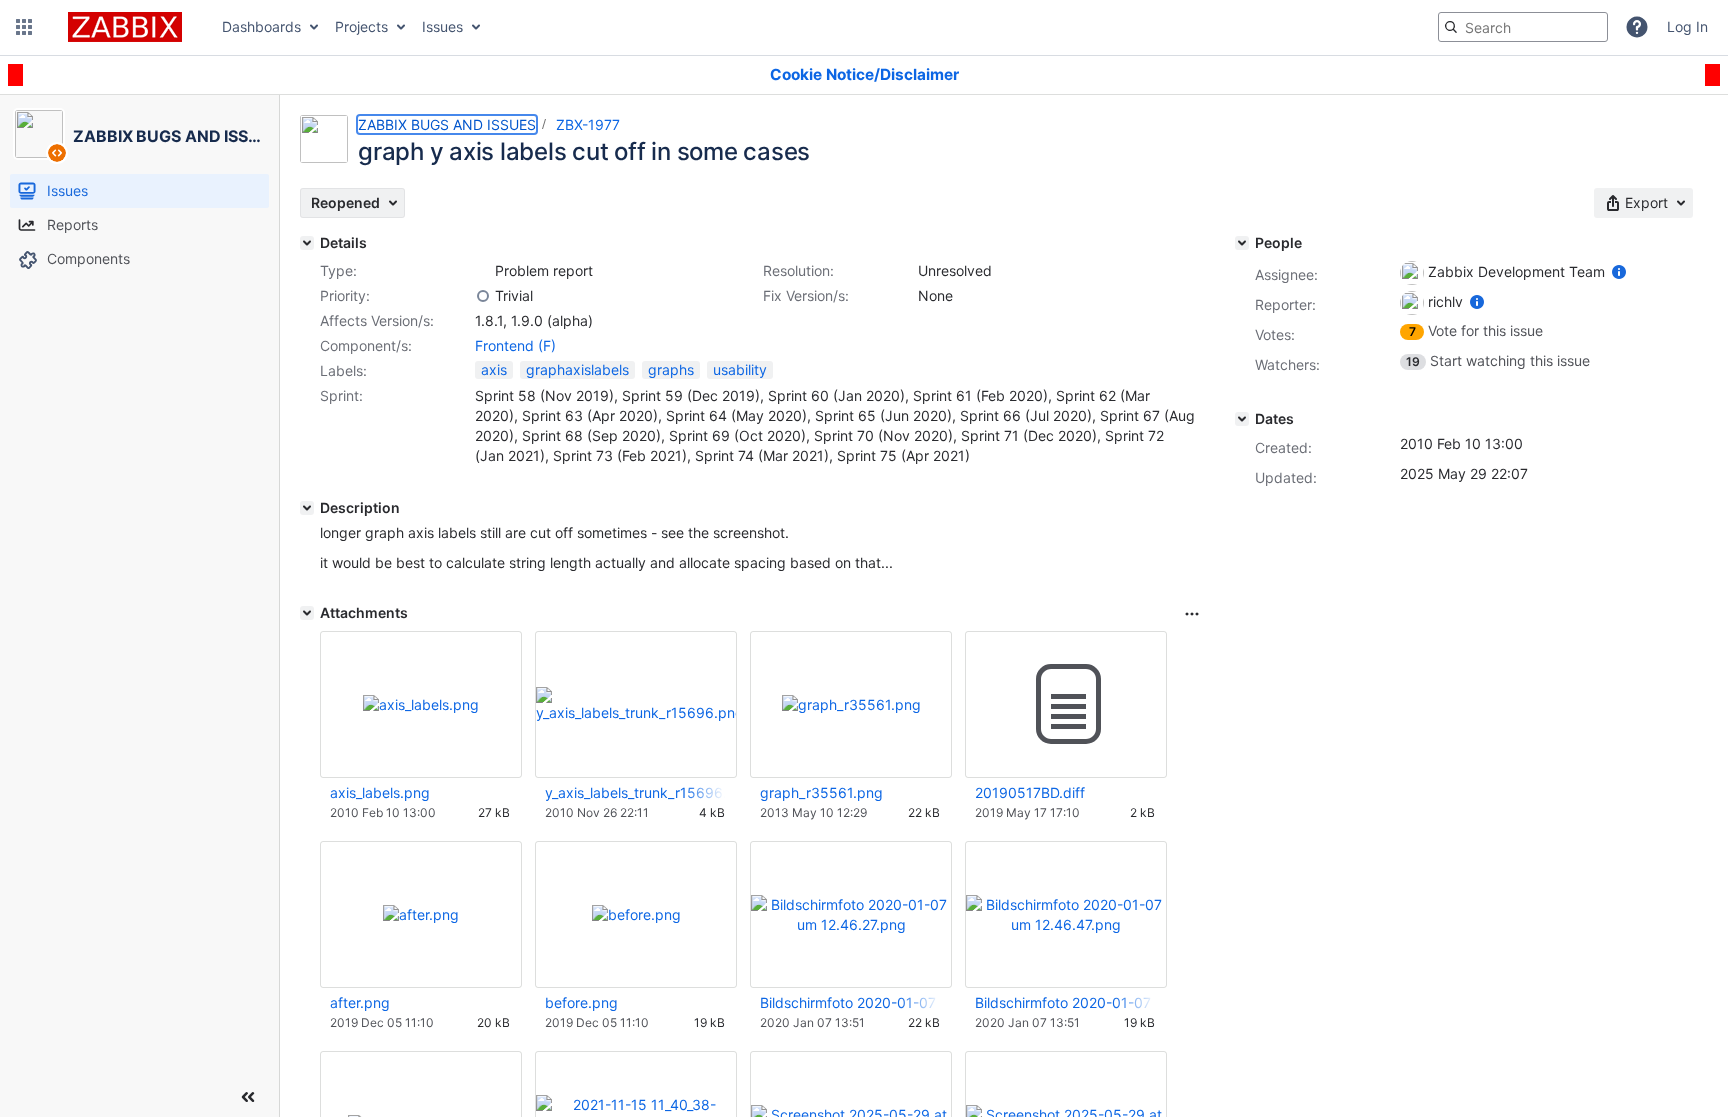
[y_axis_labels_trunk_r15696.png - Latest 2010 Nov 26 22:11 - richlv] (636, 704)
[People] (1242, 243)
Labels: (343, 370)
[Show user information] (1619, 271)
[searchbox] (1523, 27)
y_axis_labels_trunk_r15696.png (635, 792)
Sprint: (341, 395)
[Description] (307, 508)
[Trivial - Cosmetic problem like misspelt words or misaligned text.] (483, 296)
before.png (581, 1002)
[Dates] (1242, 419)
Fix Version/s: (806, 295)
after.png (360, 1002)
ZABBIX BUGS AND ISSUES (447, 124)
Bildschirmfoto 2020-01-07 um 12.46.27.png (850, 1002)
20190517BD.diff (1030, 792)
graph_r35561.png (821, 792)
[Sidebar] (248, 1097)
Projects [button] (361, 26)
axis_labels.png (380, 792)
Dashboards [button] (261, 26)
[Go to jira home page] (125, 27)
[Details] (307, 243)
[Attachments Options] (1192, 614)
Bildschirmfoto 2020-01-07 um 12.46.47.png (1065, 1002)
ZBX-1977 (588, 124)
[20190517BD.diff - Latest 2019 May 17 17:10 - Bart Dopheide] (1066, 705)
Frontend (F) (515, 345)
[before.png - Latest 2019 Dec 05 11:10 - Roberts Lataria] (636, 914)
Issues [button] (442, 26)
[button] (24, 27)
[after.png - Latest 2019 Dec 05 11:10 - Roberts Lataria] (421, 914)
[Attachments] (307, 613)
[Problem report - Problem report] (483, 271)
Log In (1687, 26)
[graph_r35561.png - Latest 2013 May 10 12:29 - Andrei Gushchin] (851, 704)
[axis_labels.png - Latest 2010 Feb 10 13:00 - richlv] (421, 704)
